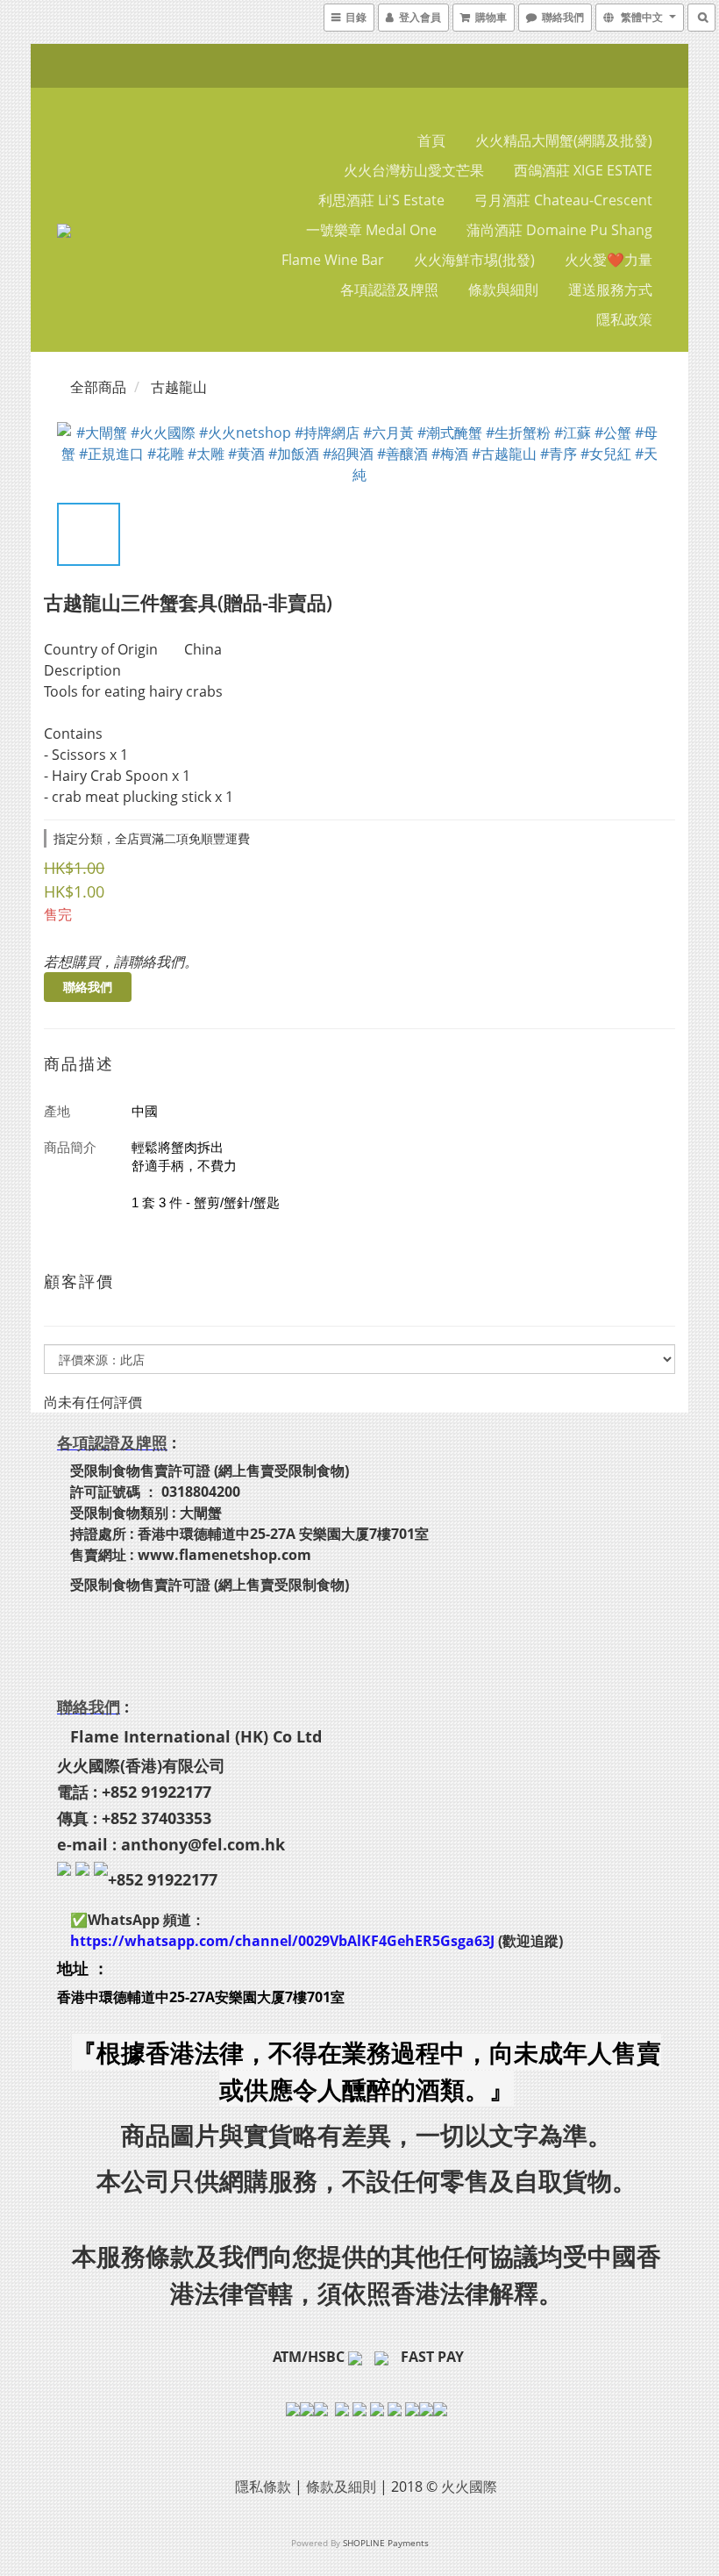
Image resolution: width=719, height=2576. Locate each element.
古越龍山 (179, 387)
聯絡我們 (88, 987)
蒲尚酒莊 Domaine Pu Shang (559, 230)
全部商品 (98, 387)
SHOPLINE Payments (386, 2543)
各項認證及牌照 (389, 290)
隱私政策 (624, 319)
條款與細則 (503, 290)
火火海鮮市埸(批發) (474, 260)
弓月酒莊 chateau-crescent (563, 200)
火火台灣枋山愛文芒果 (414, 170)
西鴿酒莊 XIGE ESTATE (583, 170)
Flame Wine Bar (333, 260)
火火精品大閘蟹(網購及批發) (564, 140)
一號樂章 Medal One (371, 230)
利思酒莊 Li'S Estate (381, 200)
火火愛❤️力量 (609, 260)
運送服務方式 (610, 290)
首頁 (431, 140)
